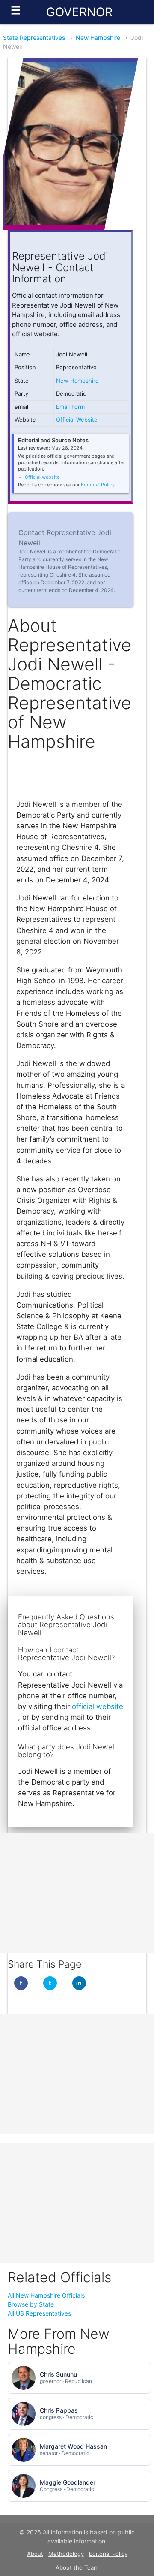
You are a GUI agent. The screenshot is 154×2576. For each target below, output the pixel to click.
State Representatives (34, 38)
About (35, 2554)
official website (98, 1706)
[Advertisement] (77, 1893)
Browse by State (31, 2304)
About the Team (77, 2567)
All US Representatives (39, 2313)
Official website (42, 477)
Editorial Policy (98, 485)
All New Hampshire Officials (46, 2295)
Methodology (66, 2554)
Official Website (77, 420)
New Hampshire (98, 38)
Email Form (70, 407)
